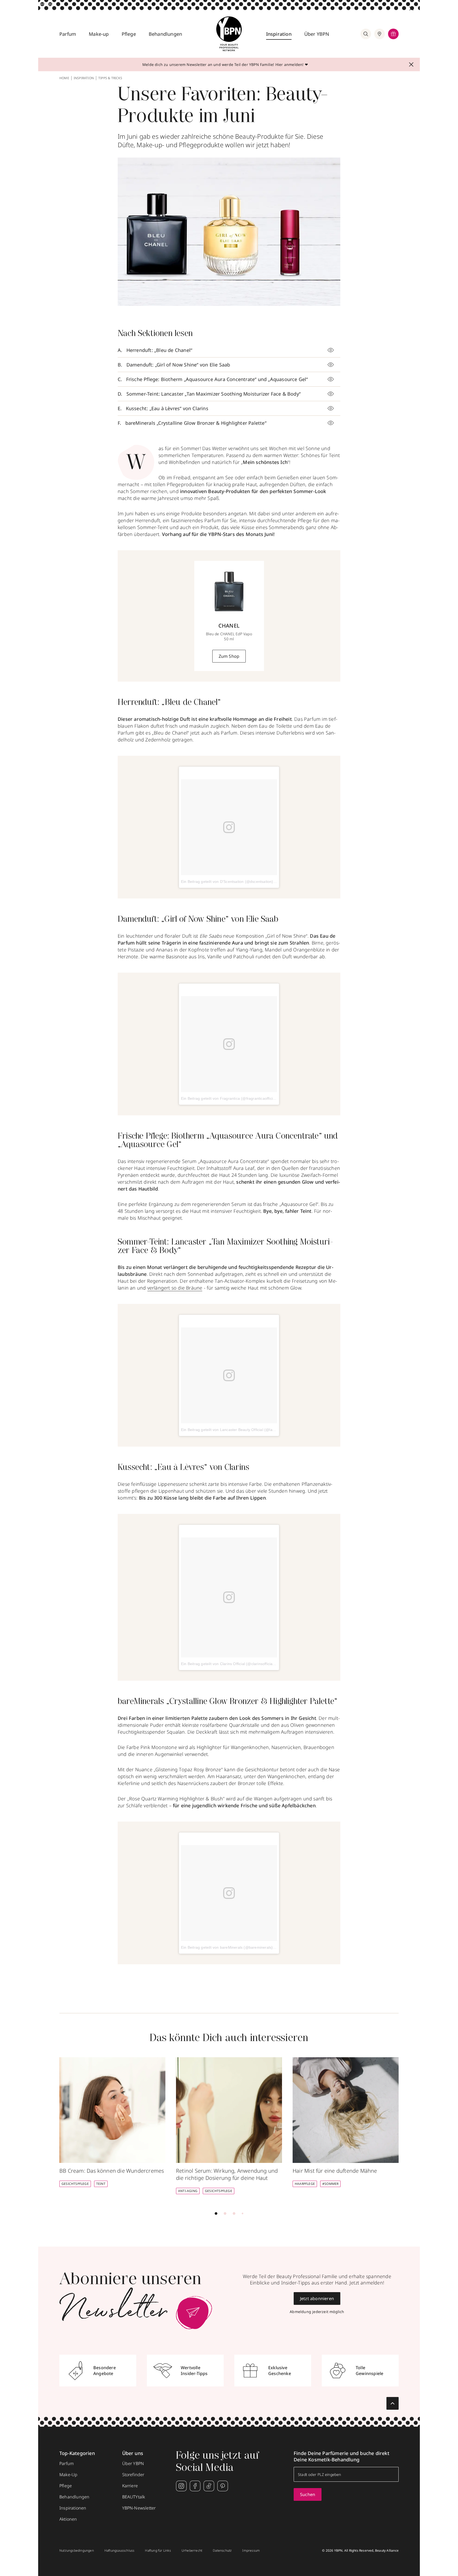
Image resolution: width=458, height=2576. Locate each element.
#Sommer (330, 2184)
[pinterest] (223, 2486)
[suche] (366, 34)
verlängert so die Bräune (175, 1288)
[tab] (216, 2213)
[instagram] (181, 2486)
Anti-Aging (188, 2191)
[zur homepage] (229, 34)
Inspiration (279, 34)
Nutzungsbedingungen (77, 2551)
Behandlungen (165, 34)
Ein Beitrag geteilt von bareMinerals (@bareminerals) (227, 1947)
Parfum (68, 34)
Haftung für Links (158, 2551)
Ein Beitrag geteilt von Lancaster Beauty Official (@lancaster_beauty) (241, 1430)
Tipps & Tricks (110, 78)
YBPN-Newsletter (139, 2508)
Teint (101, 2184)
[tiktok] (209, 2486)
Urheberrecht (192, 2551)
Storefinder (133, 2475)
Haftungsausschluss (120, 2551)
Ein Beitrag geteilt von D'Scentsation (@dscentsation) (227, 882)
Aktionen (68, 2519)
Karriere (130, 2486)
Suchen (308, 2494)
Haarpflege (305, 2184)
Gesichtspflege (75, 2184)
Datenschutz (222, 2551)
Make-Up (68, 2475)
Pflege (129, 34)
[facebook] (195, 2486)
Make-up (99, 34)
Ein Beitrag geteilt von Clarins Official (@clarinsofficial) (228, 1664)
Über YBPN (317, 34)
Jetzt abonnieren (317, 2298)
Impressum (251, 2551)
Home (64, 78)
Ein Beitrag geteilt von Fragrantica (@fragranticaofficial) (229, 1098)
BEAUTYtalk (134, 2497)
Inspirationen (73, 2508)
